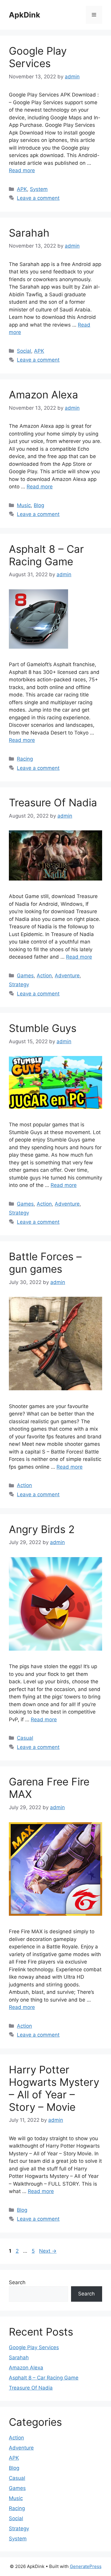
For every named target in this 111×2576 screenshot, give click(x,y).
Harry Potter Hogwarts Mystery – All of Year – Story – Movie (54, 2088)
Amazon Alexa (44, 395)
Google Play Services (38, 57)
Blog (39, 505)
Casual (25, 1738)
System (39, 189)
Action (44, 976)
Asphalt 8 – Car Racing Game (46, 555)
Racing (25, 759)
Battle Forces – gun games (45, 1263)
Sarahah (29, 233)
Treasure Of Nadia (53, 802)
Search (17, 2282)
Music (24, 505)
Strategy (19, 984)
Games (25, 976)
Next (48, 2251)
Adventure (67, 976)
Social (24, 351)
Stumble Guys (43, 1028)
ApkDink (25, 15)
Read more (22, 170)
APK (22, 189)
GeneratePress (86, 2566)
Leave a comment (38, 198)
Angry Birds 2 (42, 1529)
